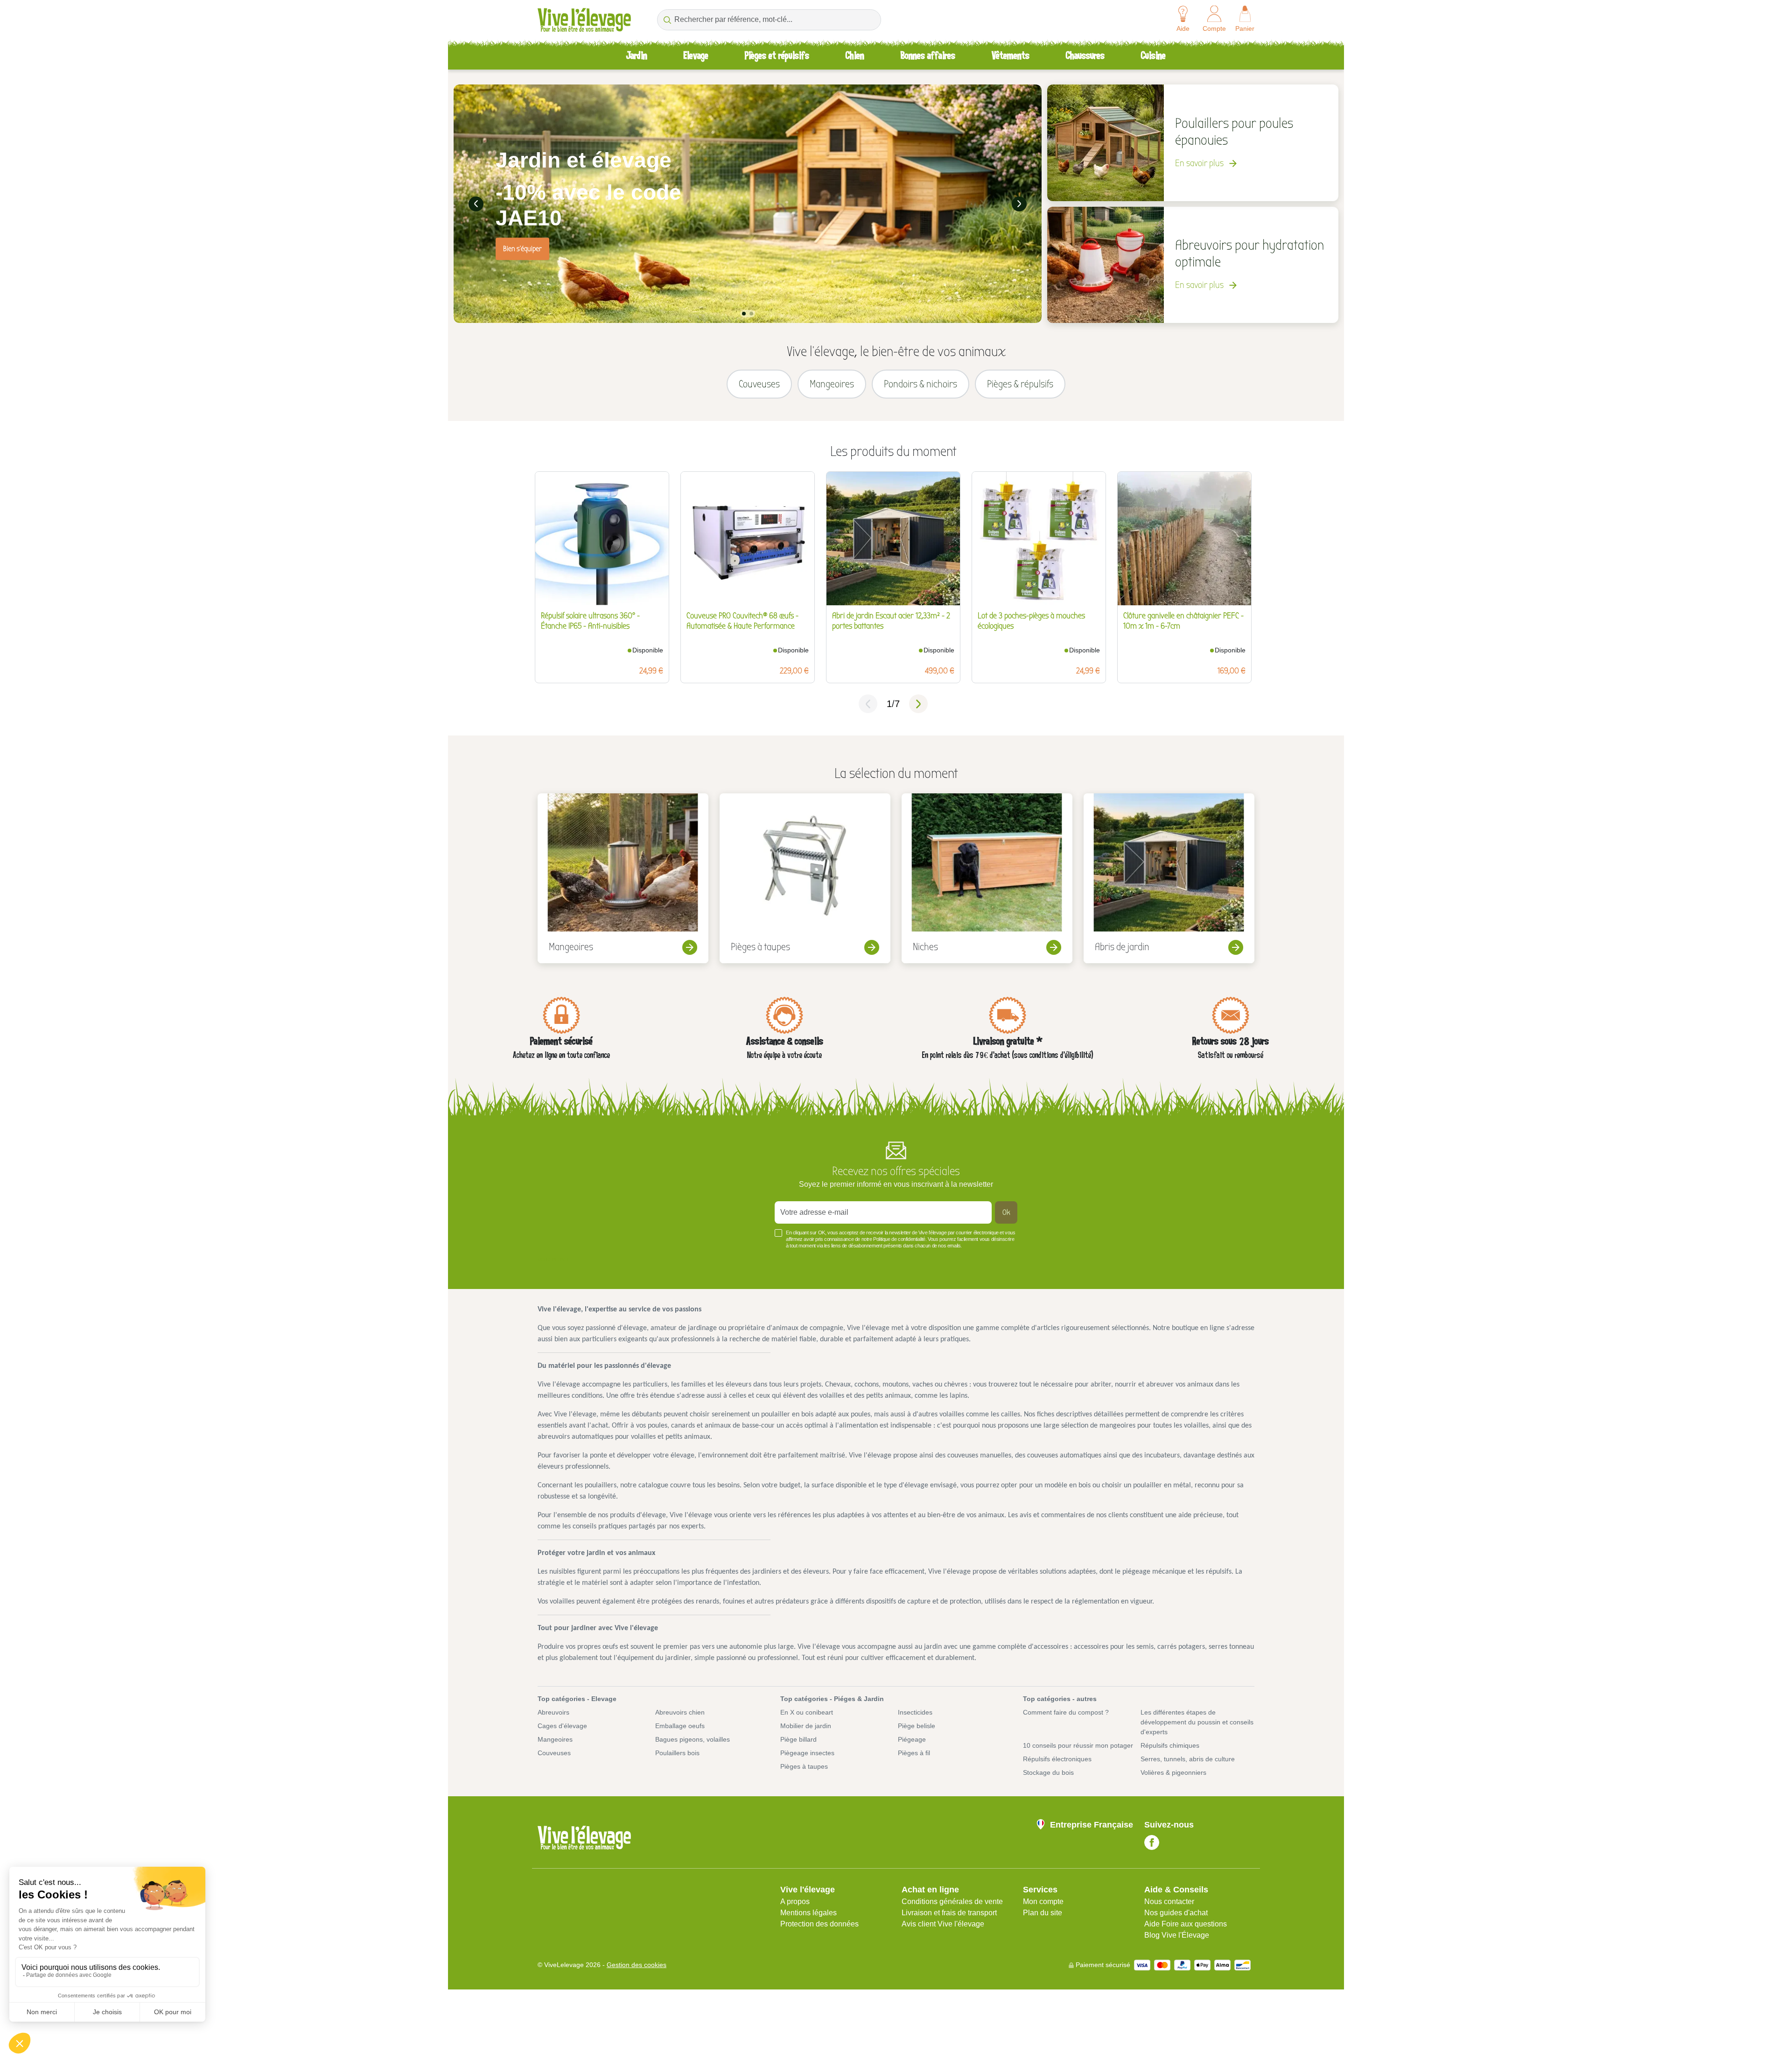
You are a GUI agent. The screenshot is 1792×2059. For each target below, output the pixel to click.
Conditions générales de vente (952, 1901)
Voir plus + (553, 1260)
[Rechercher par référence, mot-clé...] (667, 20)
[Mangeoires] (623, 878)
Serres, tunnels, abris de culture (1188, 1759)
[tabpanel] (748, 204)
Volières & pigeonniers (1173, 1772)
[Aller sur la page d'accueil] (584, 20)
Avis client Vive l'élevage (943, 1924)
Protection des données (819, 1924)
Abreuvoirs (553, 1712)
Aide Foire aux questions (1186, 1924)
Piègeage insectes (807, 1753)
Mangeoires (555, 1739)
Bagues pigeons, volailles (693, 1739)
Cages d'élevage (562, 1726)
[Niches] (987, 878)
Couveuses (554, 1753)
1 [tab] (744, 314)
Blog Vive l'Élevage (1177, 1935)
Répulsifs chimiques (1170, 1745)
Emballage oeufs (680, 1726)
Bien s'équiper (522, 249)
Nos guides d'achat (1176, 1913)
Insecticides (915, 1712)
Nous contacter (1169, 1901)
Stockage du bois (1048, 1772)
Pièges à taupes (804, 1766)
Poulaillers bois (677, 1753)
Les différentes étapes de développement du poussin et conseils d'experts (1197, 1722)
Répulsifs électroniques (1057, 1759)
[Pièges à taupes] (805, 878)
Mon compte (1043, 1901)
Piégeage (912, 1739)
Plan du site (1043, 1913)
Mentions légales (808, 1913)
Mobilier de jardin (806, 1726)
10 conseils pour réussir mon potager (1078, 1745)
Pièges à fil (914, 1753)
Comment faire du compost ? (1066, 1712)
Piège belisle (917, 1726)
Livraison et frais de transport (949, 1913)
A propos (795, 1901)
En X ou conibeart (807, 1712)
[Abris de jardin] (1169, 878)
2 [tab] (751, 314)
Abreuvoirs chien (680, 1712)
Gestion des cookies (637, 1965)
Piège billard (798, 1739)
